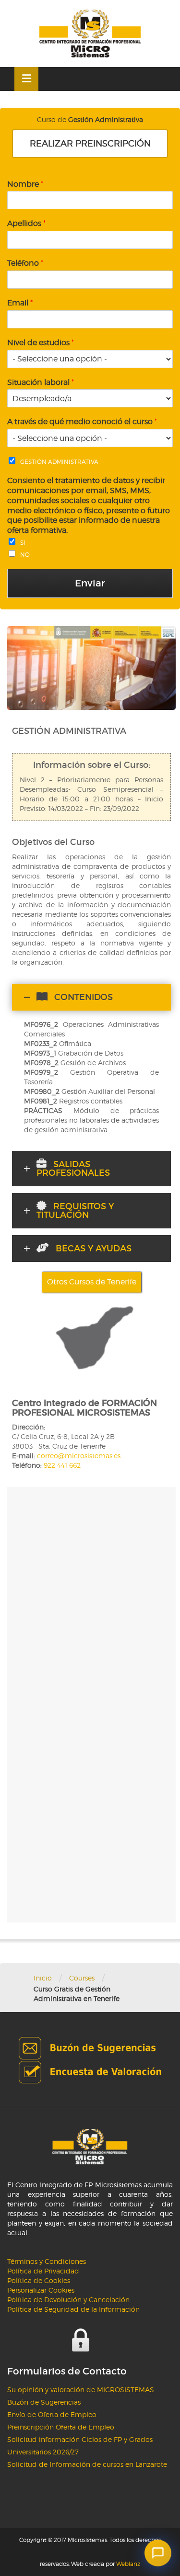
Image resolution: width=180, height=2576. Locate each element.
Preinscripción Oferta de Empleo (61, 2427)
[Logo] (90, 34)
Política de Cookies (39, 2280)
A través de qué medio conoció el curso (82, 422)
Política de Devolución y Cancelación (68, 2300)
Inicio (43, 1978)
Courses (82, 1978)
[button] (158, 2553)
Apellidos (26, 223)
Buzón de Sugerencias (44, 2402)
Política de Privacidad (43, 2271)
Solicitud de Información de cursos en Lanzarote (87, 2464)
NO (25, 555)
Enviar (90, 583)
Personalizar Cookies (41, 2290)
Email (20, 303)
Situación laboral (41, 382)
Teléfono (25, 263)
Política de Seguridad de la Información (73, 2309)
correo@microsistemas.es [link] (79, 1456)
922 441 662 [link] (62, 1465)
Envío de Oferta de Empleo (52, 2414)
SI (23, 543)
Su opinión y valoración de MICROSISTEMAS (81, 2390)
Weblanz (128, 2564)
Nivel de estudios (41, 343)
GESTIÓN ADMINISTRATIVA (59, 462)
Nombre (25, 184)
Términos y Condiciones (47, 2261)
